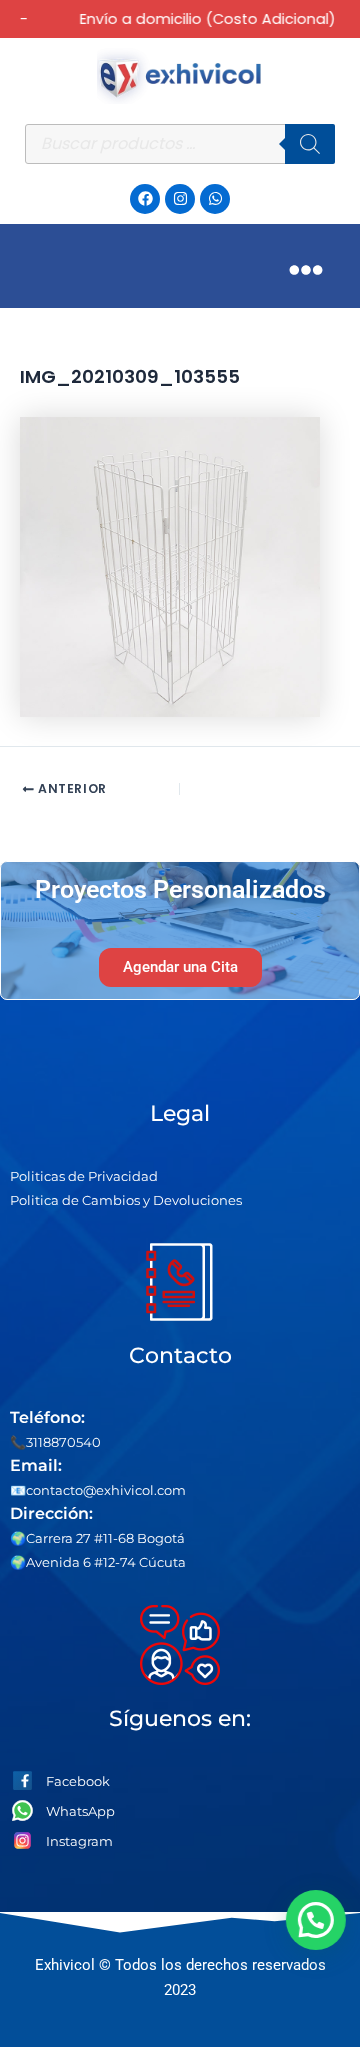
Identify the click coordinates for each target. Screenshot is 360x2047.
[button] (317, 1920)
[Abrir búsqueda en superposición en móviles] (180, 144)
